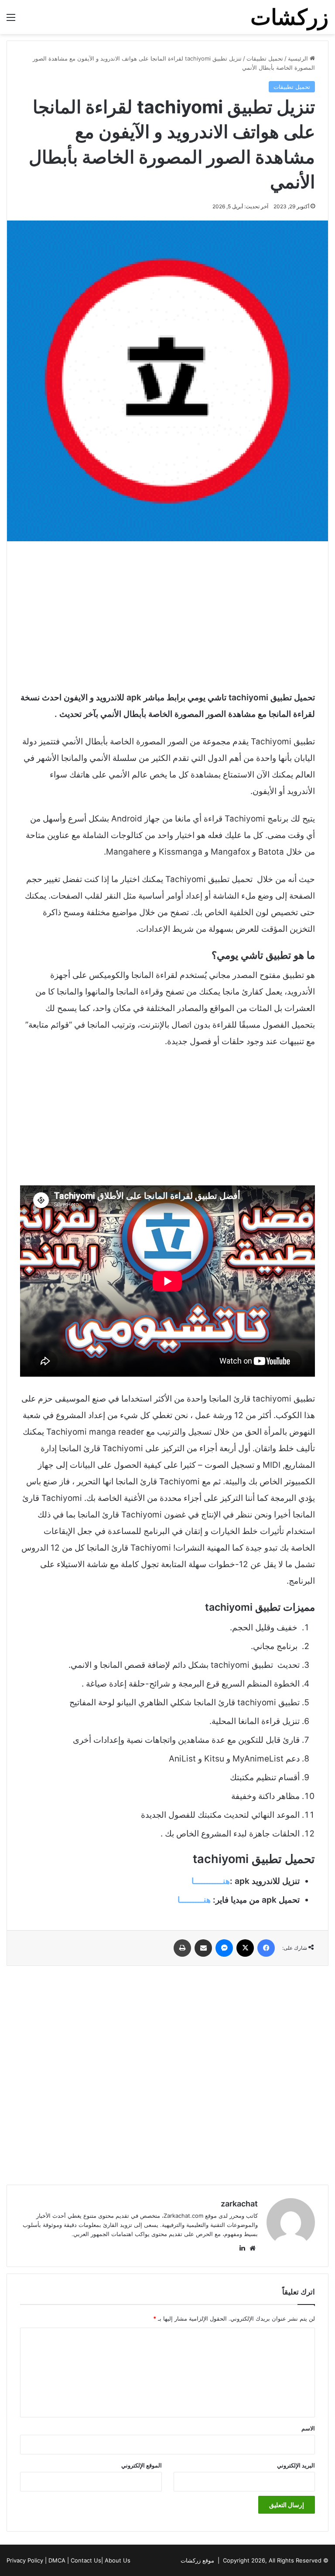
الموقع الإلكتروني (142, 2465)
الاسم (308, 2428)
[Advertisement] (167, 615)
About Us (118, 2560)
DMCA (57, 2560)
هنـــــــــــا (211, 1881)
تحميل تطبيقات (265, 58)
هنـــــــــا (194, 1900)
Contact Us (86, 2560)
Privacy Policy (25, 2560)
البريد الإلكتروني (296, 2465)
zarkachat (239, 2204)
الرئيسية (299, 58)
